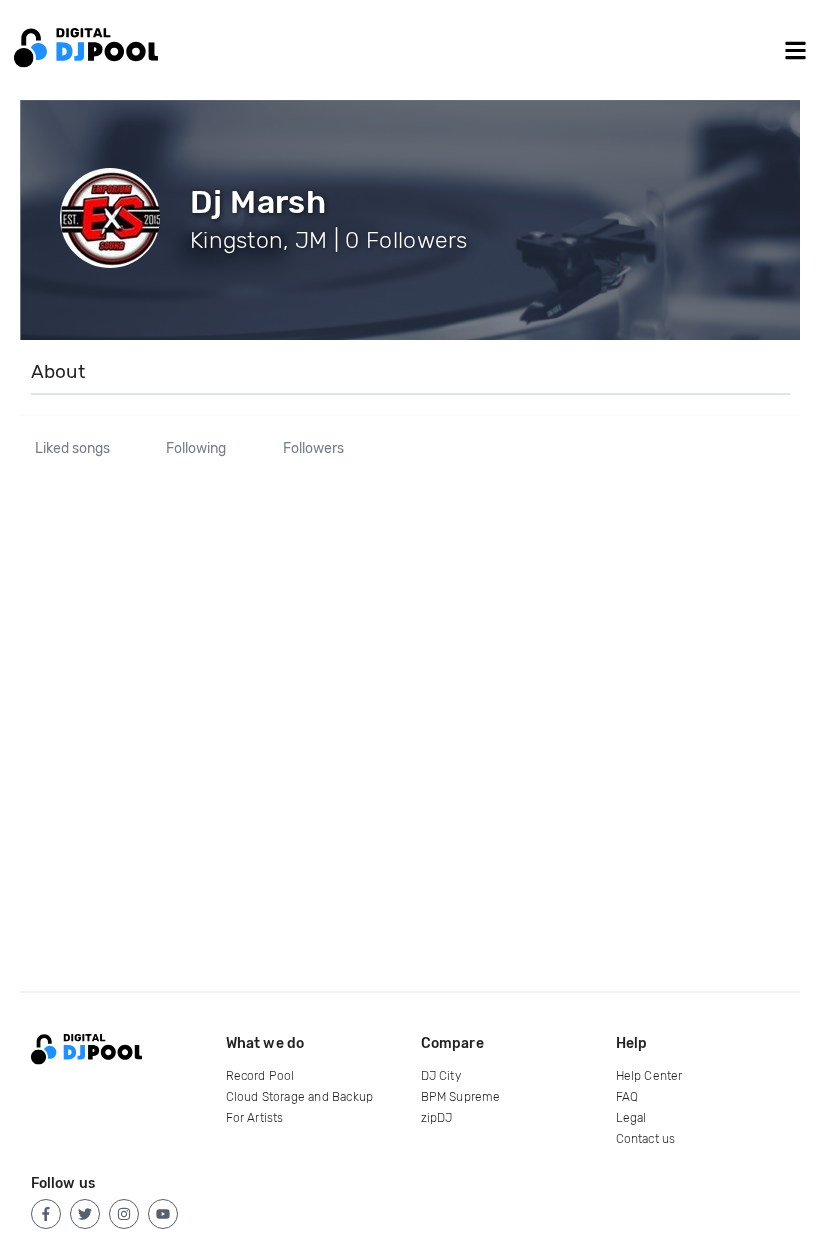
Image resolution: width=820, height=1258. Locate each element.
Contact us (646, 1139)
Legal (631, 1118)
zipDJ (437, 1118)
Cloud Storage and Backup (300, 1097)
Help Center (649, 1076)
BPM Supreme (461, 1097)
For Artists (255, 1118)
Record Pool (260, 1076)
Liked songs (72, 449)
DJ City (441, 1076)
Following (196, 449)
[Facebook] (46, 1214)
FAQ (627, 1097)
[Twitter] (85, 1214)
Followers (313, 449)
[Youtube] (163, 1214)
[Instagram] (124, 1214)
